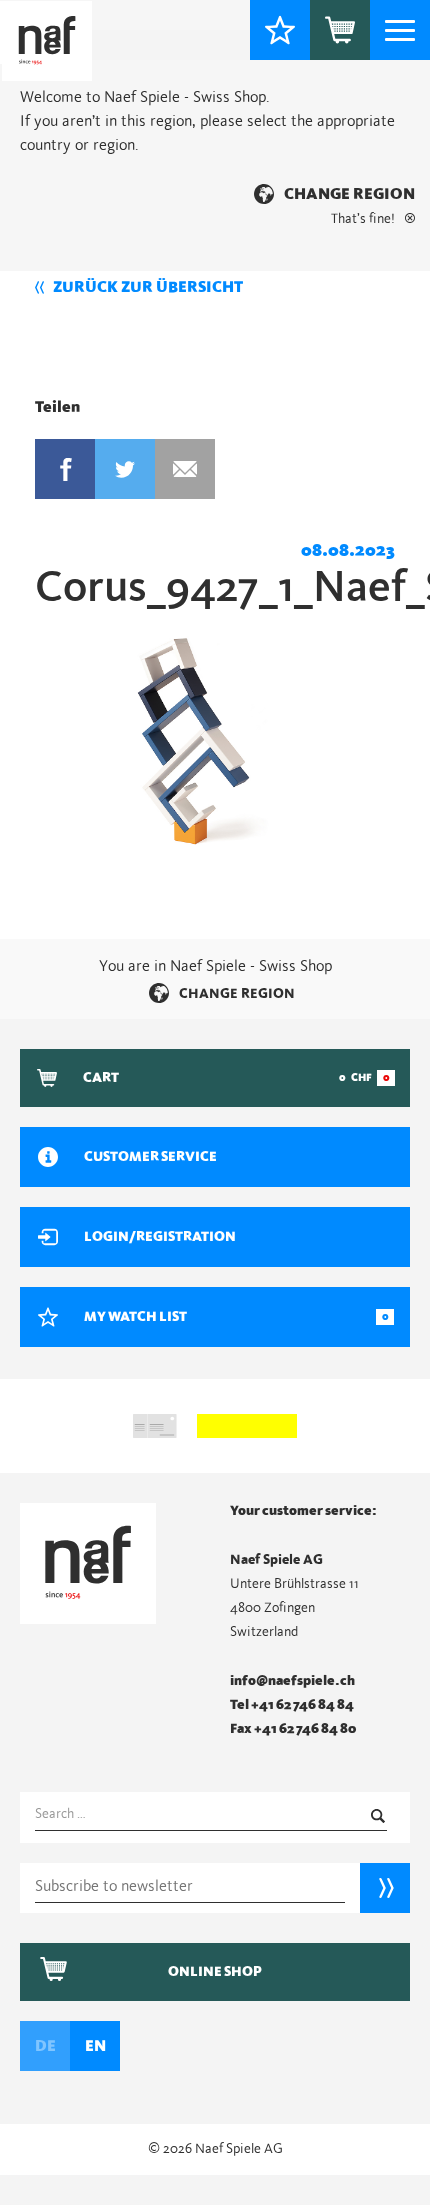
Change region (349, 194)
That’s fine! (363, 219)
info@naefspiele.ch (292, 1681)
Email (185, 469)
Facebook (65, 469)
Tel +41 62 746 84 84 (292, 1705)
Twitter (125, 469)
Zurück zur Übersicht (148, 287)
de (45, 2046)
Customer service (150, 1157)
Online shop (215, 1972)
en (95, 2046)
